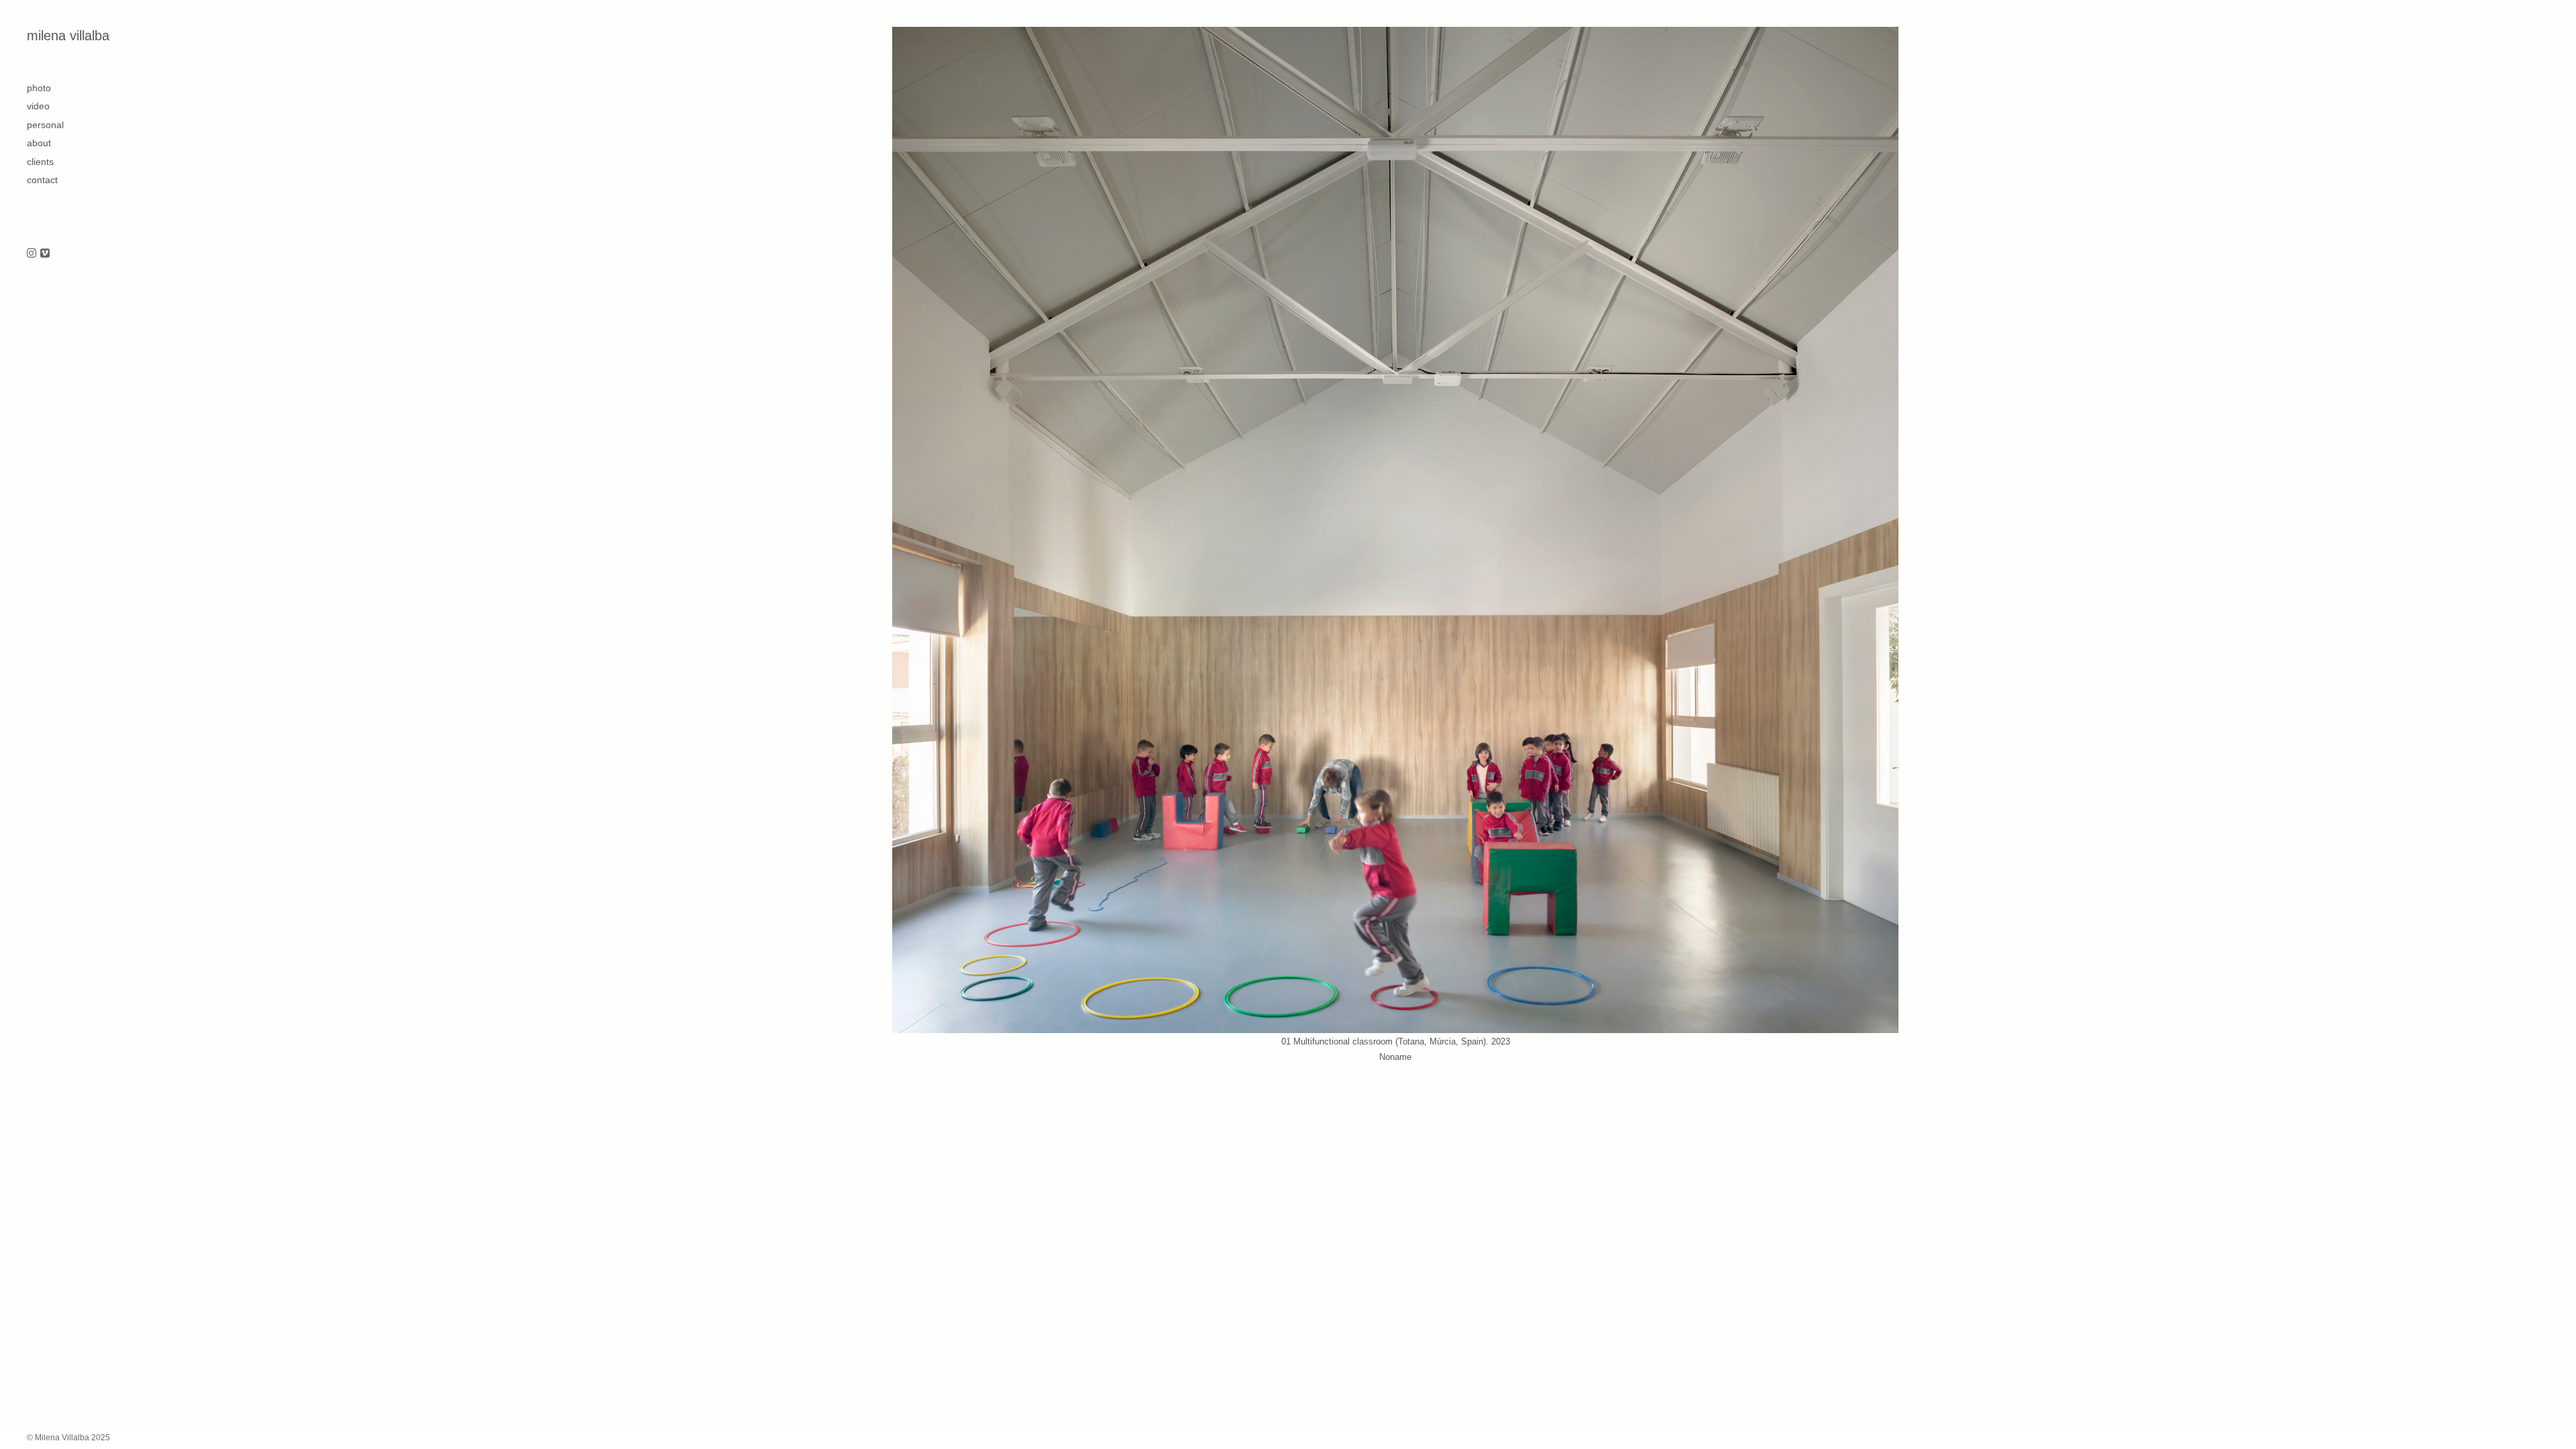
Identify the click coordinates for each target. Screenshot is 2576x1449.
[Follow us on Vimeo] (45, 254)
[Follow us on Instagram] (32, 254)
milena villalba (68, 36)
